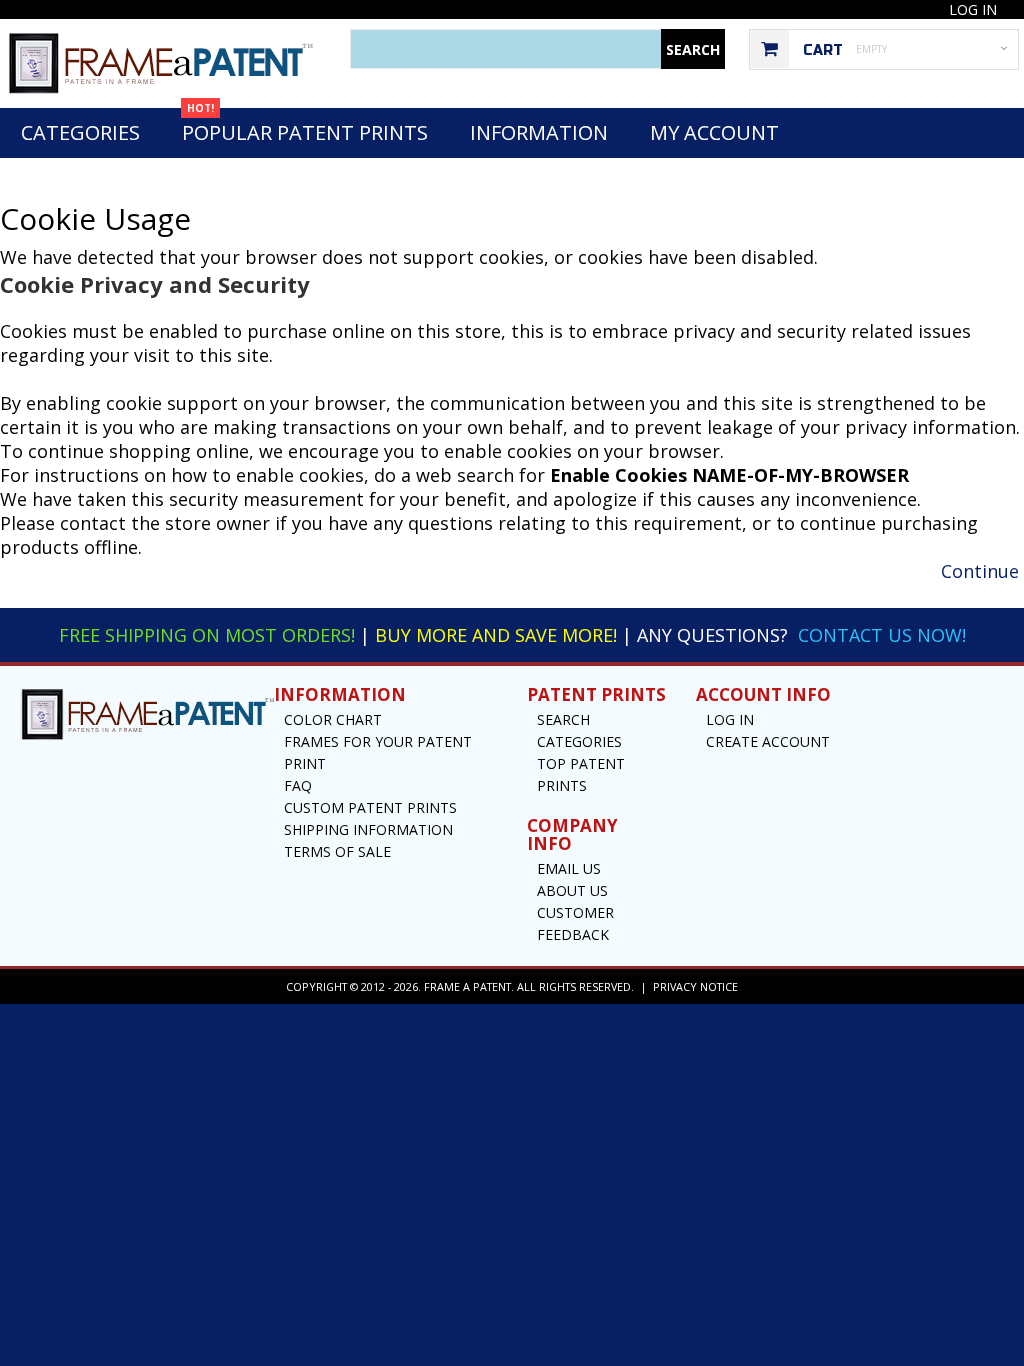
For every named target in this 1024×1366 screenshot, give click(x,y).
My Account (714, 132)
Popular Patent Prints (305, 127)
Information (539, 132)
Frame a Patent (467, 986)
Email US (569, 868)
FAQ (298, 785)
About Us (572, 890)
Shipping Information (368, 829)
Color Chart (333, 719)
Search (563, 719)
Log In (973, 9)
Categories (80, 132)
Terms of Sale (337, 851)
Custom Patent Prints (370, 807)
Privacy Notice (695, 986)
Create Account (768, 741)
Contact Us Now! (882, 635)
